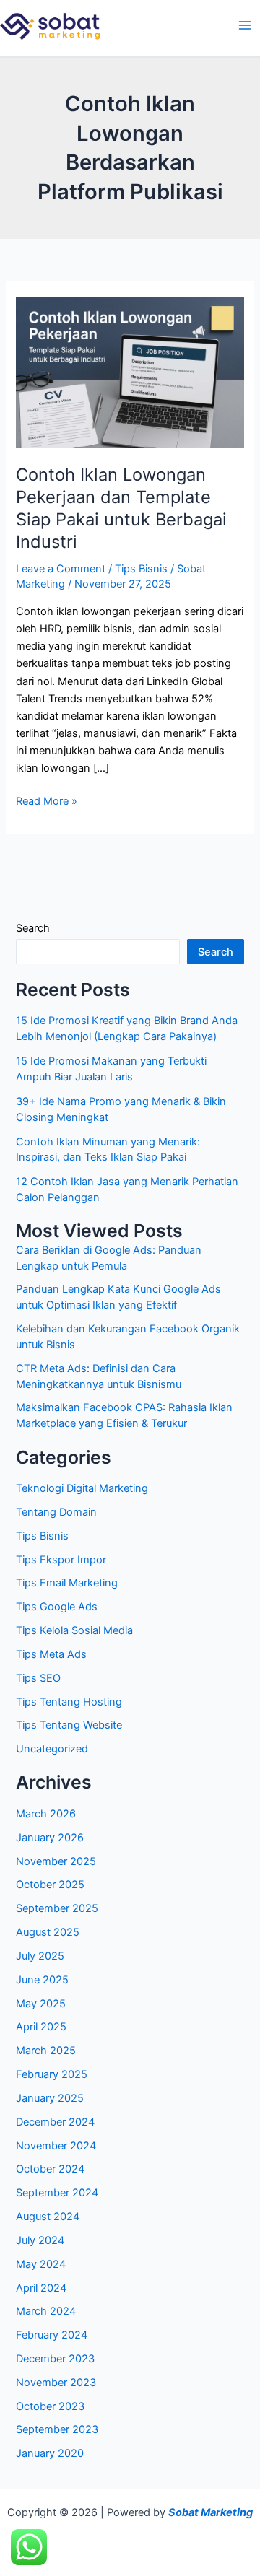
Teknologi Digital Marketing (82, 1488)
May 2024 (41, 2264)
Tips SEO (38, 1678)
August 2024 (48, 2217)
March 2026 (46, 1814)
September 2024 (57, 2193)
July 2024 (40, 2240)
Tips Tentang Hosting (69, 1702)
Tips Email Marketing (67, 1583)
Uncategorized (52, 1749)
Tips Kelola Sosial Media (74, 1630)
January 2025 (50, 2098)
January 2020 (50, 2453)
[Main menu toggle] (245, 25)
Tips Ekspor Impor (61, 1560)
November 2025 (56, 1861)
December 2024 (55, 2122)
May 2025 (41, 2004)
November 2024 (56, 2146)
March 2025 (46, 2051)
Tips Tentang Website (69, 1725)
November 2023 (56, 2383)
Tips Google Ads (57, 1607)
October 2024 (50, 2169)
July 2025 (40, 1956)
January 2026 (50, 1838)
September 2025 (57, 1908)
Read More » (47, 800)
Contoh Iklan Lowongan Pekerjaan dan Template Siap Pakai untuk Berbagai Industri (121, 508)
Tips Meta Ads (51, 1654)
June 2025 (42, 1980)
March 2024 (46, 2311)
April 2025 (41, 2027)
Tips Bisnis (141, 569)
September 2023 (57, 2429)
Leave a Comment (61, 569)
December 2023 (55, 2359)
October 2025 (50, 1885)
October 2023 (50, 2406)
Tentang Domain (56, 1512)
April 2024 (41, 2288)
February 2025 (52, 2074)
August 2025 (48, 1932)
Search (33, 928)
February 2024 (52, 2335)
